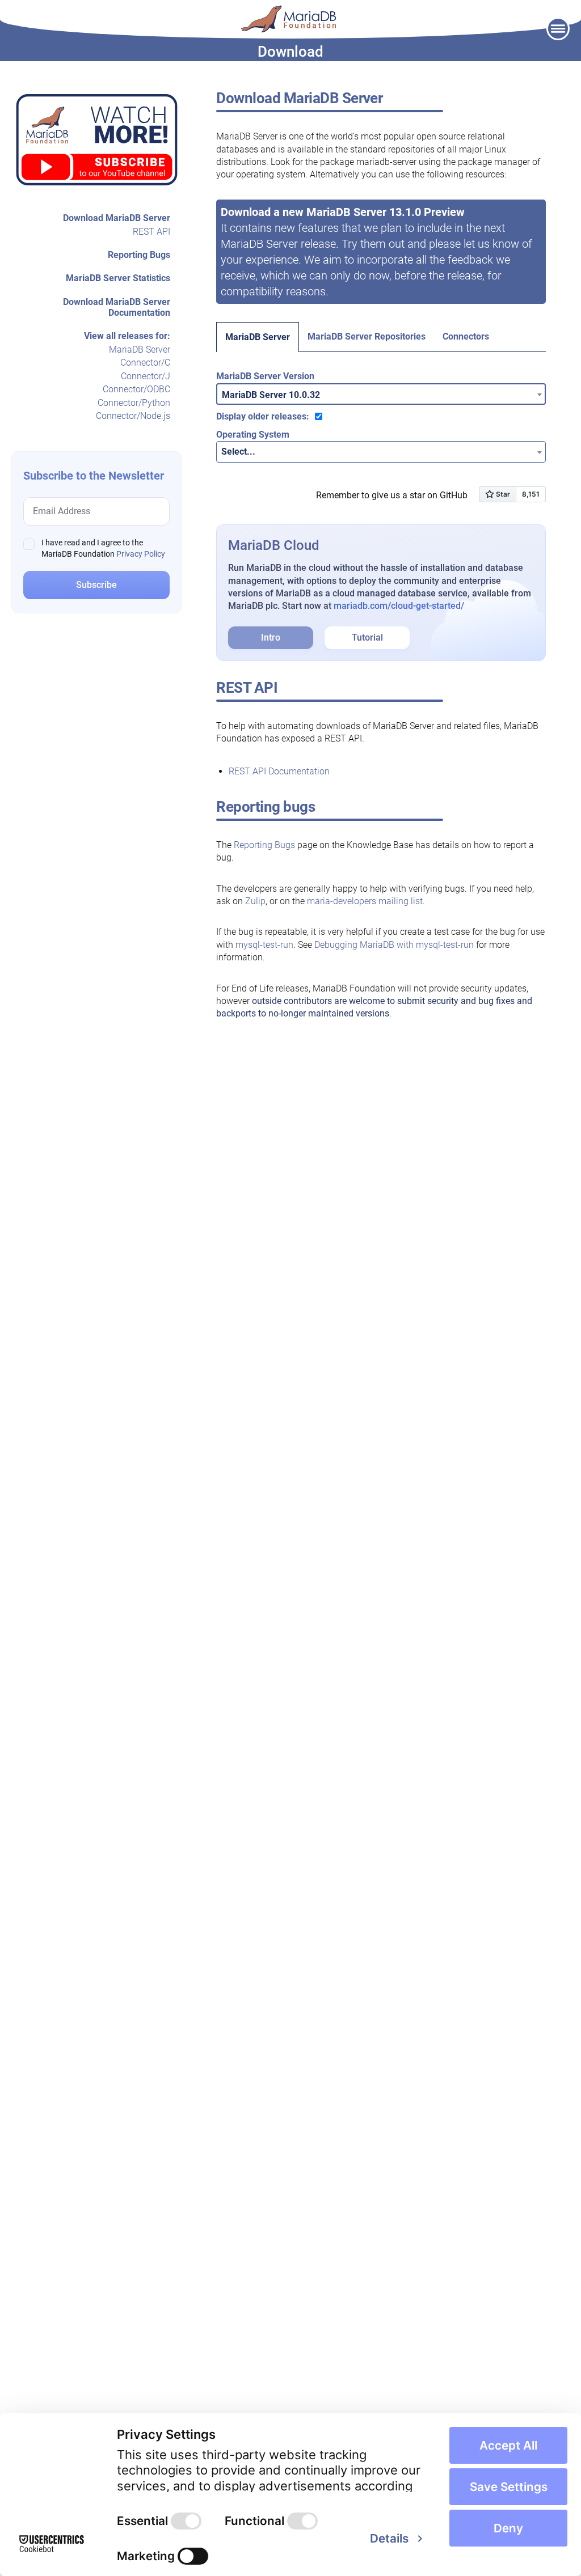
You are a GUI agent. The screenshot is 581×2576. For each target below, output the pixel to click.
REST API (151, 232)
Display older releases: (263, 416)
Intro (271, 637)
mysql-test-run (264, 945)
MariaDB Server (140, 349)
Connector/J (146, 376)
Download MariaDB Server (117, 218)
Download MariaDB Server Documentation (117, 307)
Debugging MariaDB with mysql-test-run (394, 945)
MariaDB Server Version (265, 376)
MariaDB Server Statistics (118, 278)
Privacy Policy (141, 554)
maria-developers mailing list (365, 901)
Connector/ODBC (136, 389)
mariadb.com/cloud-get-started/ (399, 606)
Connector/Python (134, 403)
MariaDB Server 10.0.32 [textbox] (271, 395)
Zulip (255, 901)
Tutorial (367, 637)
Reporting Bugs (139, 255)
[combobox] (381, 394)
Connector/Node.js (133, 416)
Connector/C (145, 363)
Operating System (253, 435)
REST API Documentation (279, 771)
